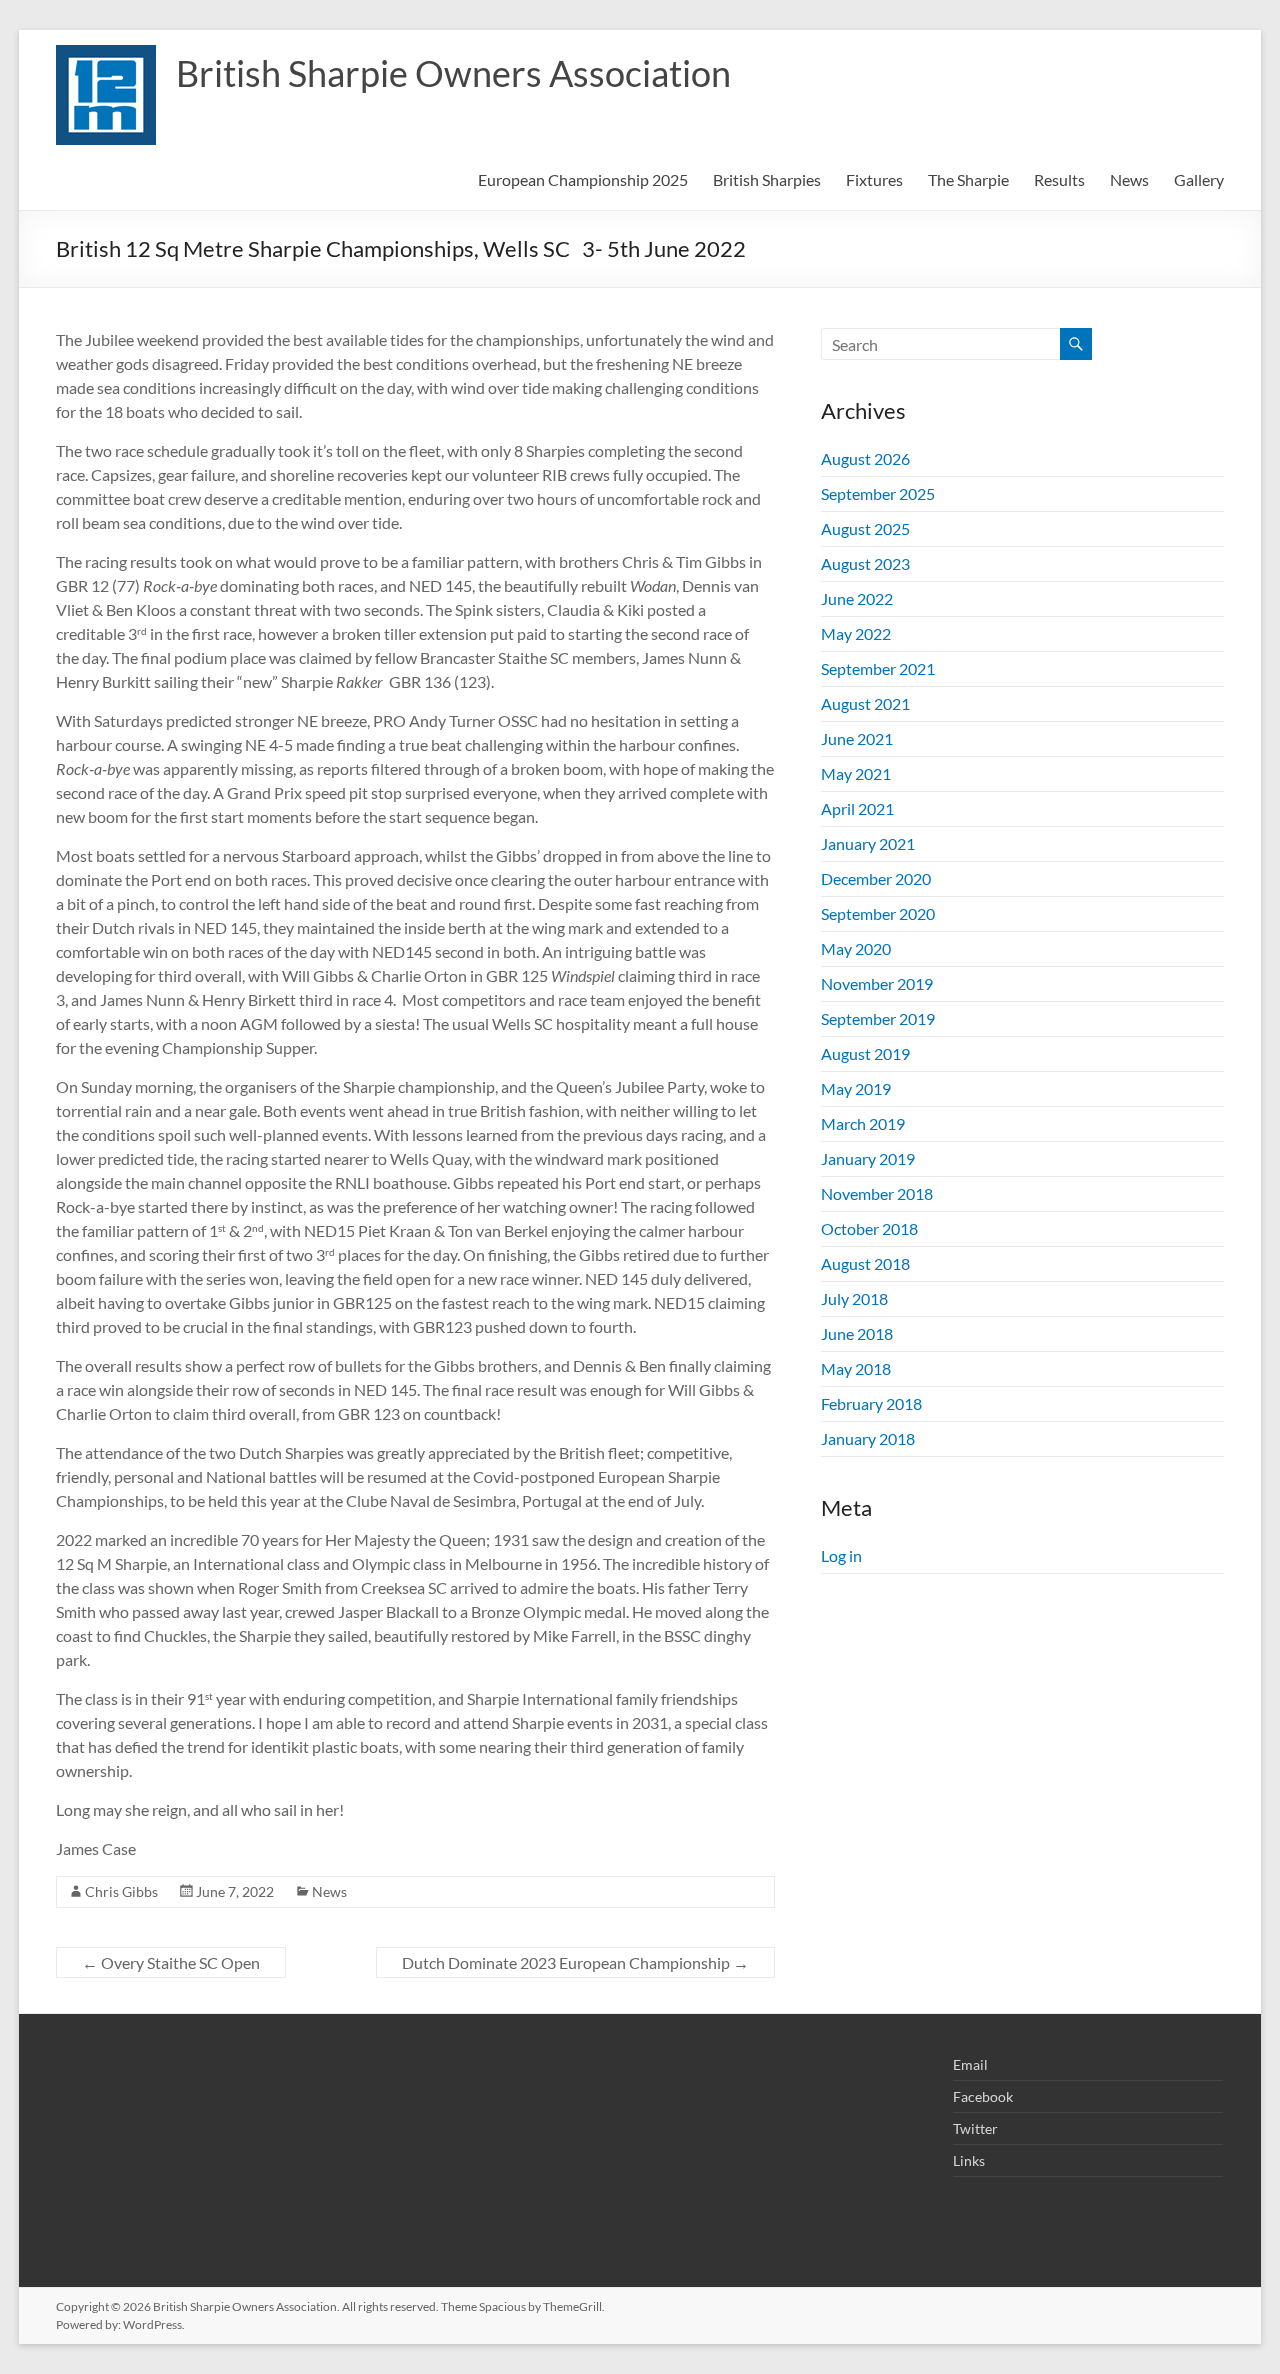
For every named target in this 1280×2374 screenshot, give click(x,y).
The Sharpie (968, 179)
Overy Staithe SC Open (171, 1962)
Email (970, 2064)
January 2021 (868, 843)
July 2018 (854, 1298)
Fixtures (874, 179)
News (1129, 179)
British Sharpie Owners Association (453, 73)
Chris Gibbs (121, 1891)
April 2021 (857, 808)
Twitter (975, 2128)
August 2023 (865, 563)
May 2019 (856, 1088)
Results (1059, 179)
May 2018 (856, 1368)
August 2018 (865, 1263)
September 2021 (878, 668)
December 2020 (876, 878)
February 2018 (871, 1403)
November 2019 (877, 983)
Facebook (983, 2096)
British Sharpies (767, 179)
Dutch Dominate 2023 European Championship (575, 1962)
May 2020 (856, 948)
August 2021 (865, 703)
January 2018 (868, 1438)
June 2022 (857, 598)
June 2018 (857, 1333)
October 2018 (869, 1228)
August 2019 (865, 1053)
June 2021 (857, 738)
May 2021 (856, 773)
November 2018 (877, 1193)
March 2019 (863, 1123)
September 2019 (878, 1018)
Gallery (1199, 179)
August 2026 (865, 458)
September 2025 (878, 493)
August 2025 (865, 528)
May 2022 (856, 633)
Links (969, 2160)
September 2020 (878, 913)
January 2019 (868, 1158)
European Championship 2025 (583, 179)
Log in (841, 1555)
